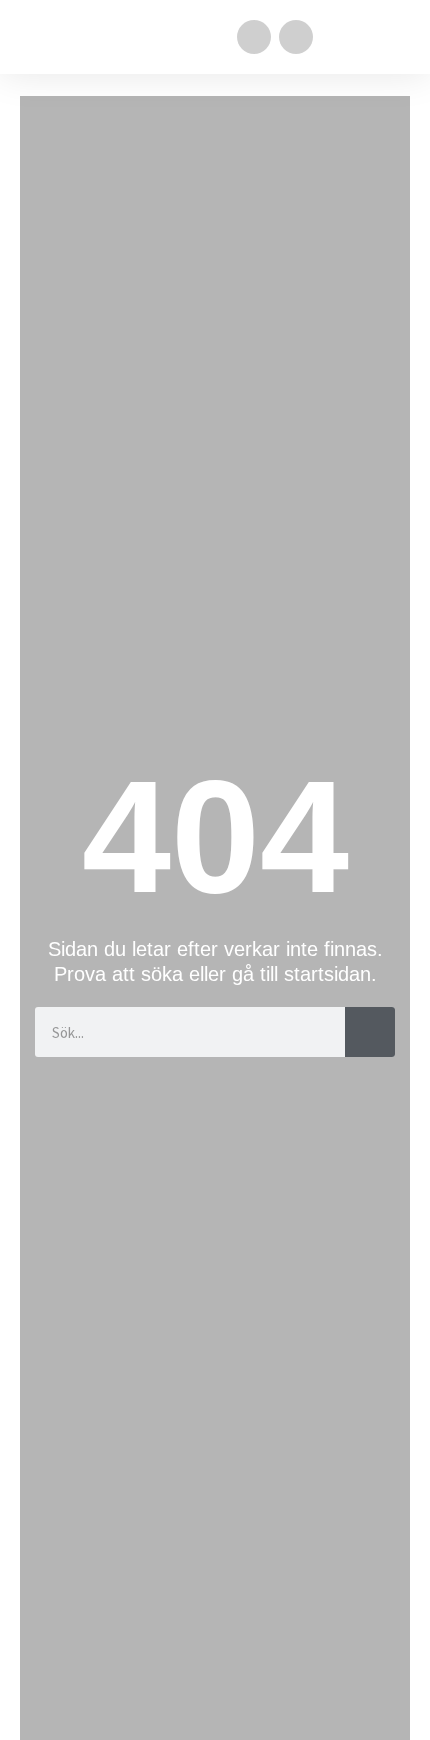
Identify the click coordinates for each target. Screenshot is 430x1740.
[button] (396, 37)
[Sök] (370, 1032)
